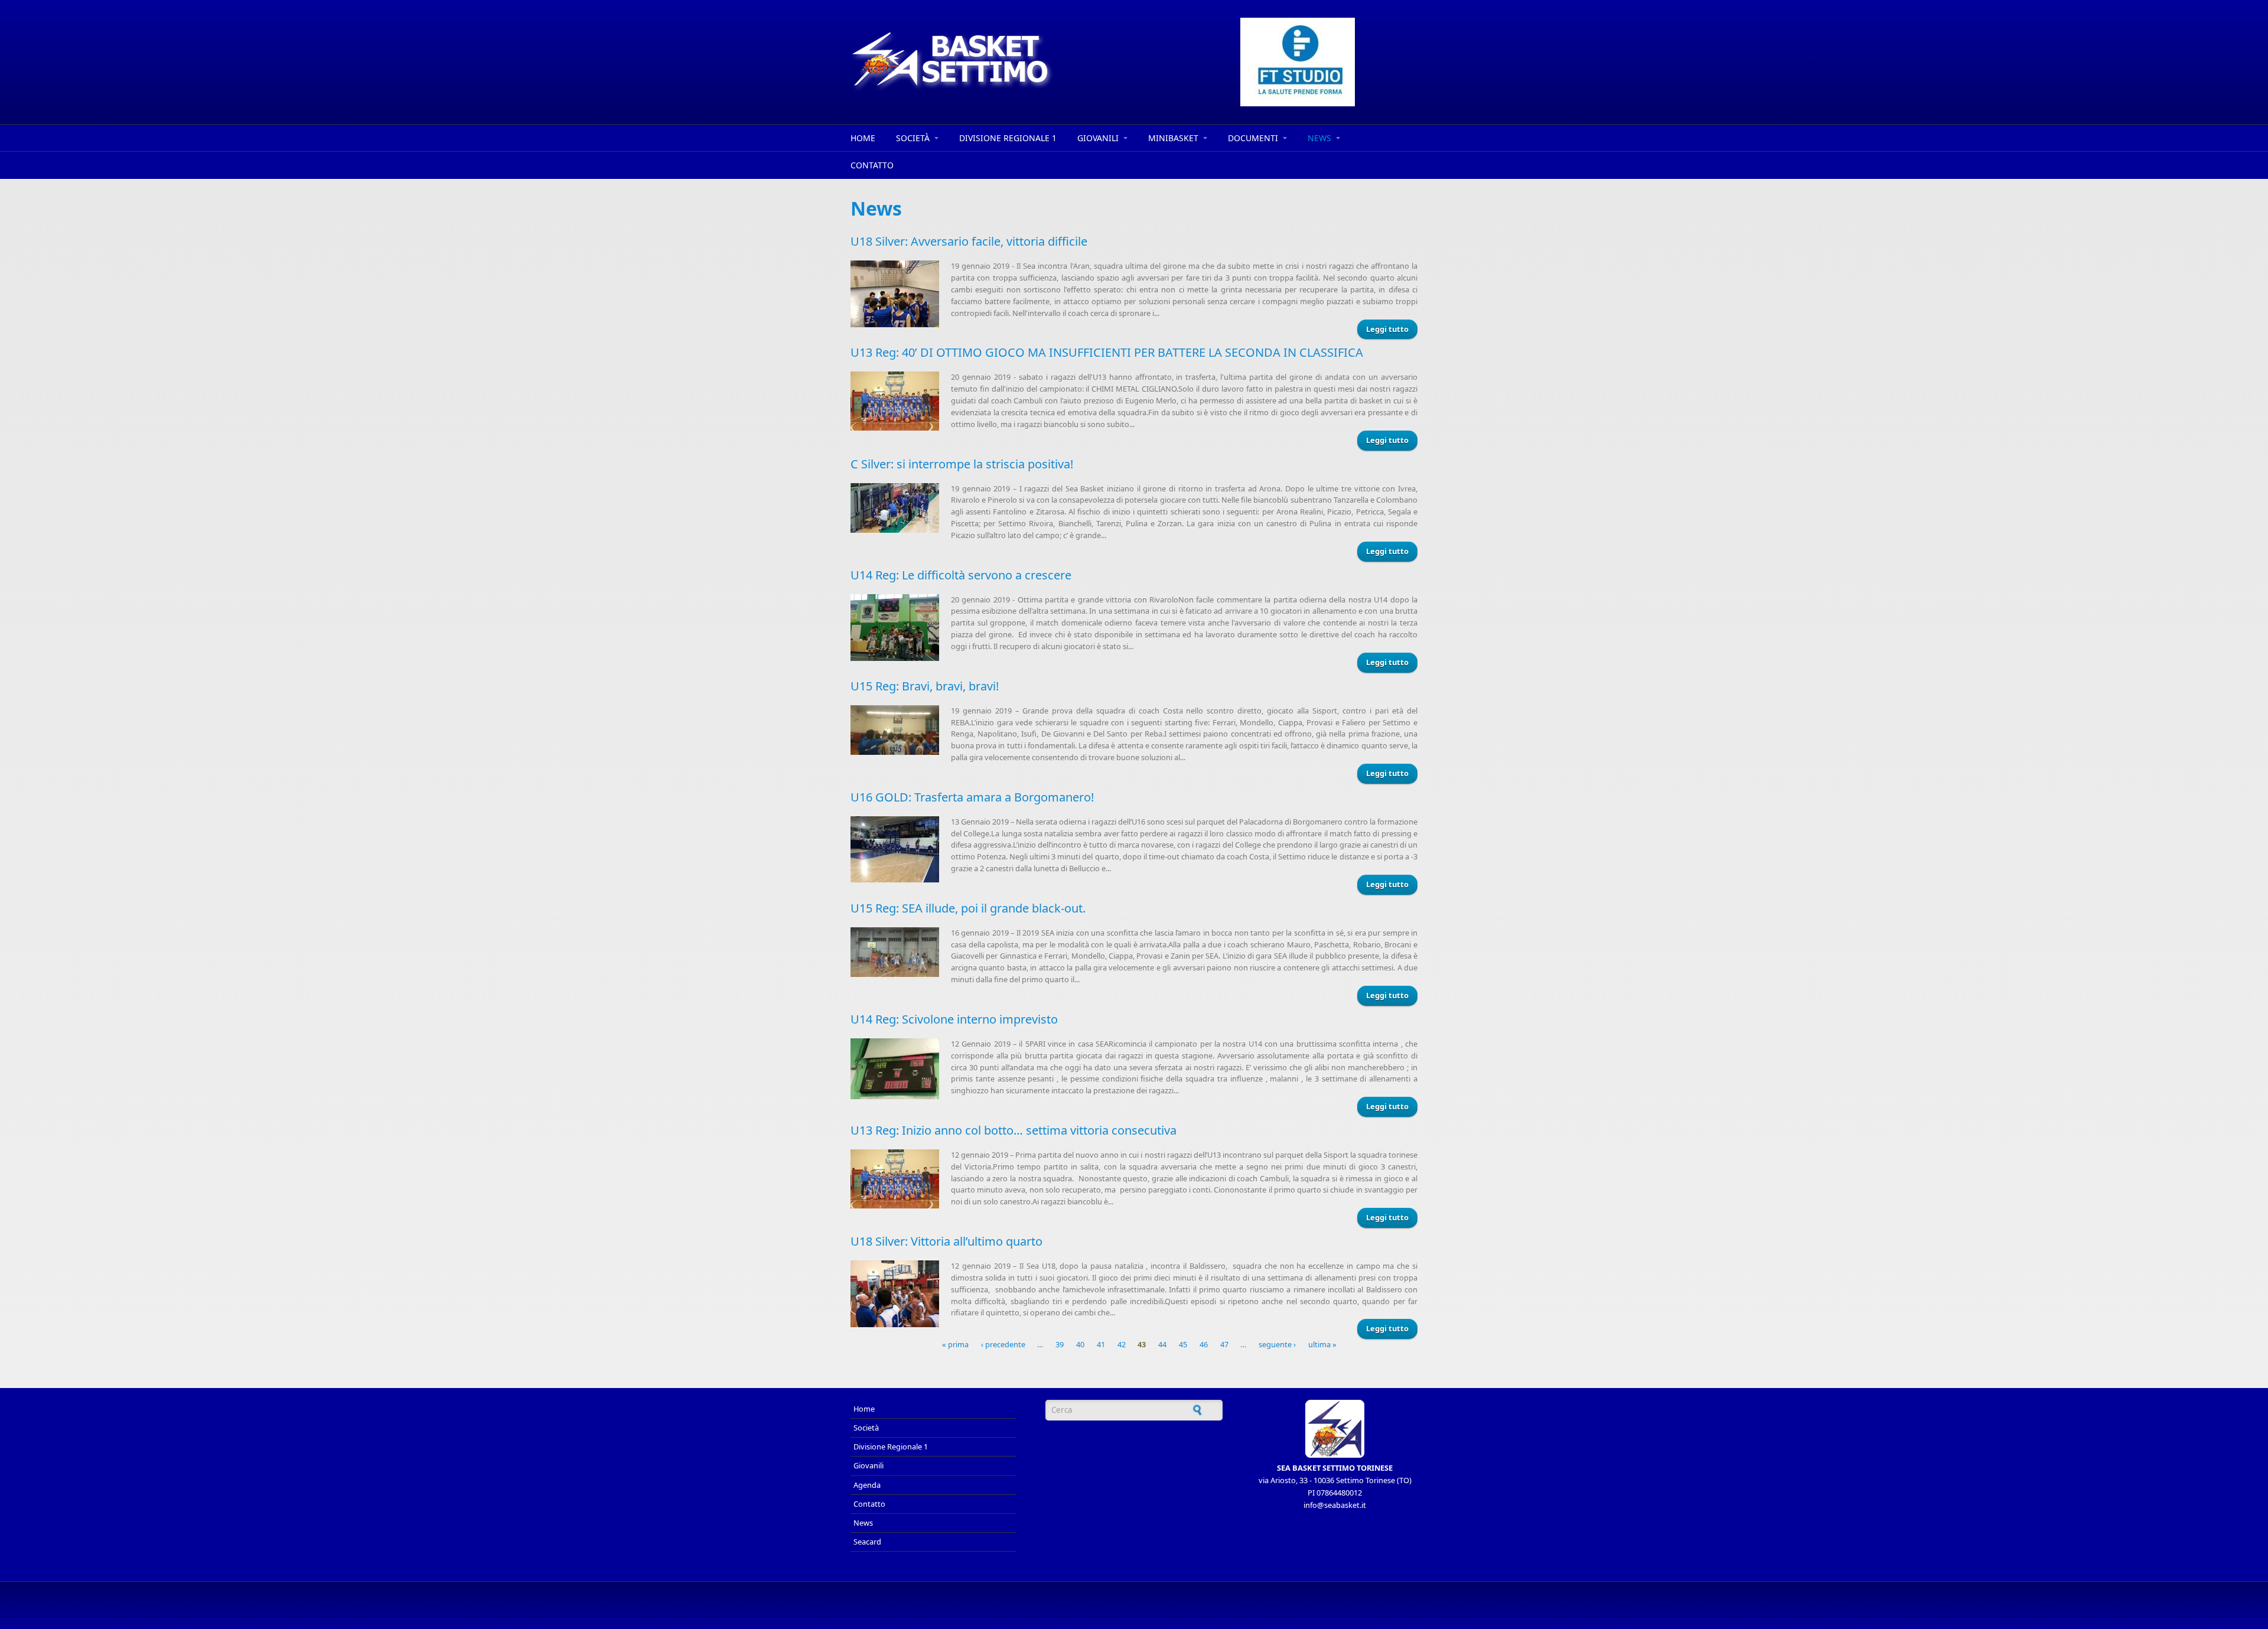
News (1319, 138)
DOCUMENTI (1253, 138)
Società (913, 138)
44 (1162, 1344)
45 (1183, 1344)
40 (1080, 1344)
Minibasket (1173, 138)
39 (1060, 1344)
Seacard (867, 1542)
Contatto (872, 165)
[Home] (1028, 61)
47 (1224, 1344)
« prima (955, 1344)
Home (863, 138)
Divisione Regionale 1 (1008, 138)
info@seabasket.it (1335, 1505)
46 (1204, 1344)
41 (1101, 1344)
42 (1122, 1344)
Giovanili (1098, 138)
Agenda (867, 1485)
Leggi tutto (1387, 329)
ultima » (1322, 1344)
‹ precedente (1003, 1344)
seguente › (1277, 1344)
